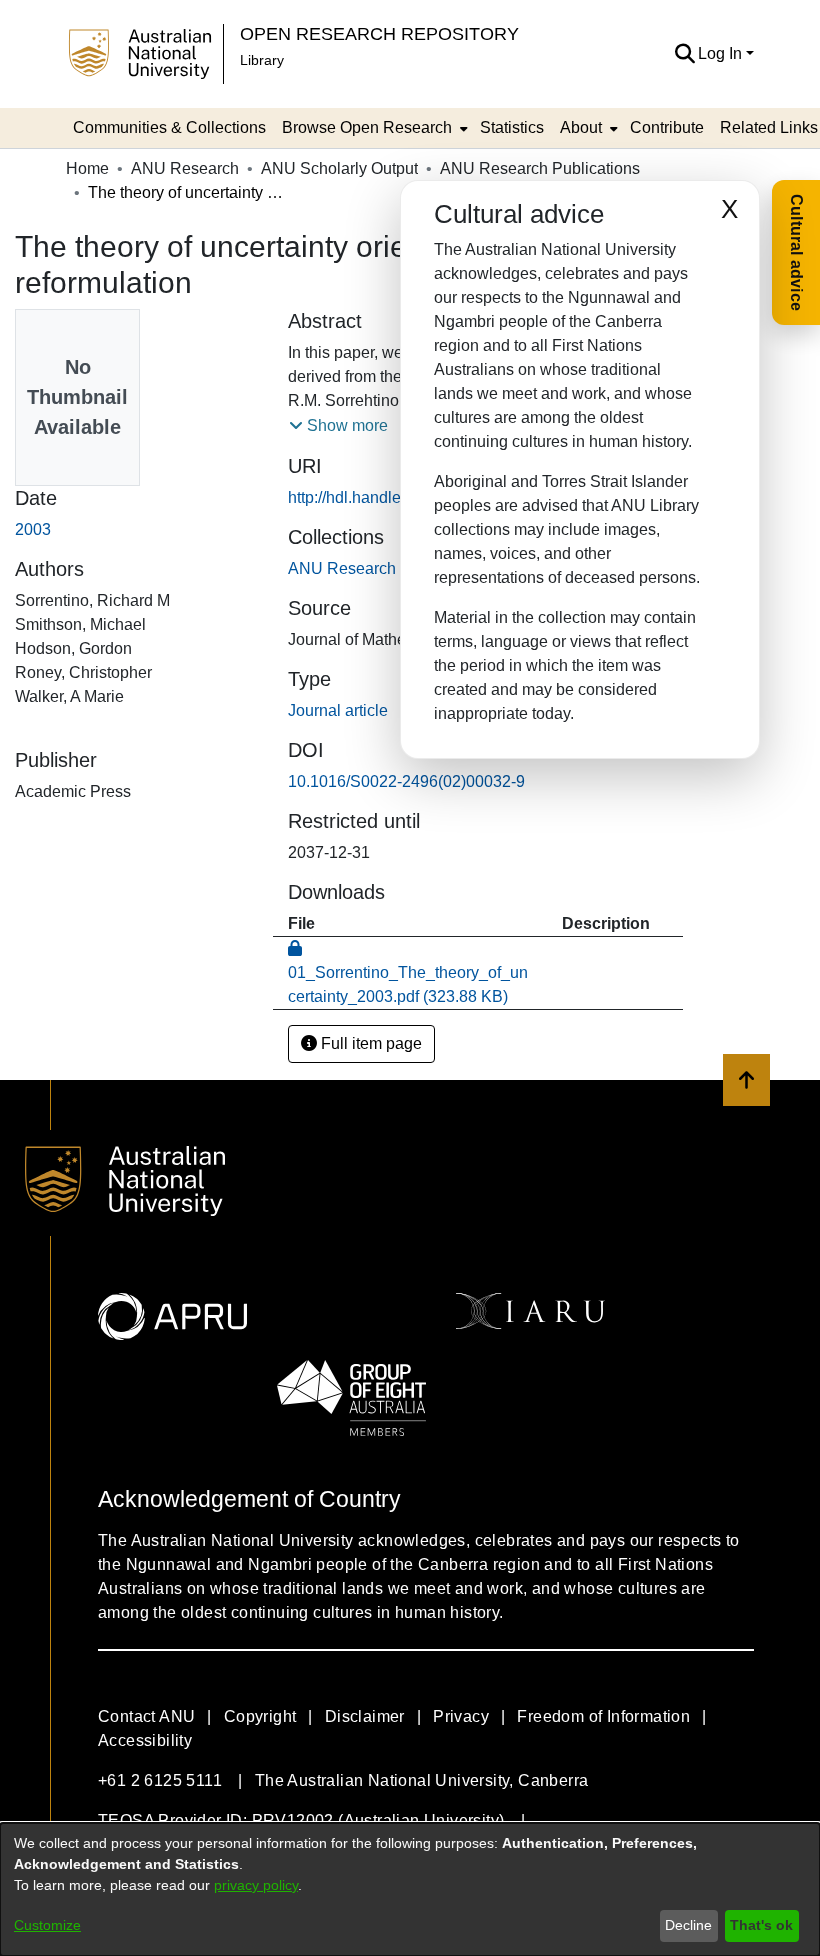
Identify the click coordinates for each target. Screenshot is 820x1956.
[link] (388, 568)
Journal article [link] (338, 710)
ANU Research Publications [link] (540, 168)
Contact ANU (146, 1716)
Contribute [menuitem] (667, 127)
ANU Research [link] (185, 168)
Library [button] (262, 60)
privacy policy (256, 1885)
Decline (688, 1925)
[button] (684, 54)
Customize (47, 1925)
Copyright (260, 1716)
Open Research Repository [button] (379, 33)
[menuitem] (373, 128)
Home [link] (87, 168)
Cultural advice (796, 252)
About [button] (581, 127)
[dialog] (410, 1889)
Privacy (461, 1716)
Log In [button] (722, 53)
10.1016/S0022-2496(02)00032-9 (406, 781)
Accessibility (145, 1740)
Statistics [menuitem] (512, 127)
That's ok (761, 1925)
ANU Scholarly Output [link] (339, 168)
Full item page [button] (369, 1043)
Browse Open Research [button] (367, 127)
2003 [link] (33, 529)
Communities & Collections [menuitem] (169, 127)
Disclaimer (365, 1716)
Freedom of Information (603, 1716)
